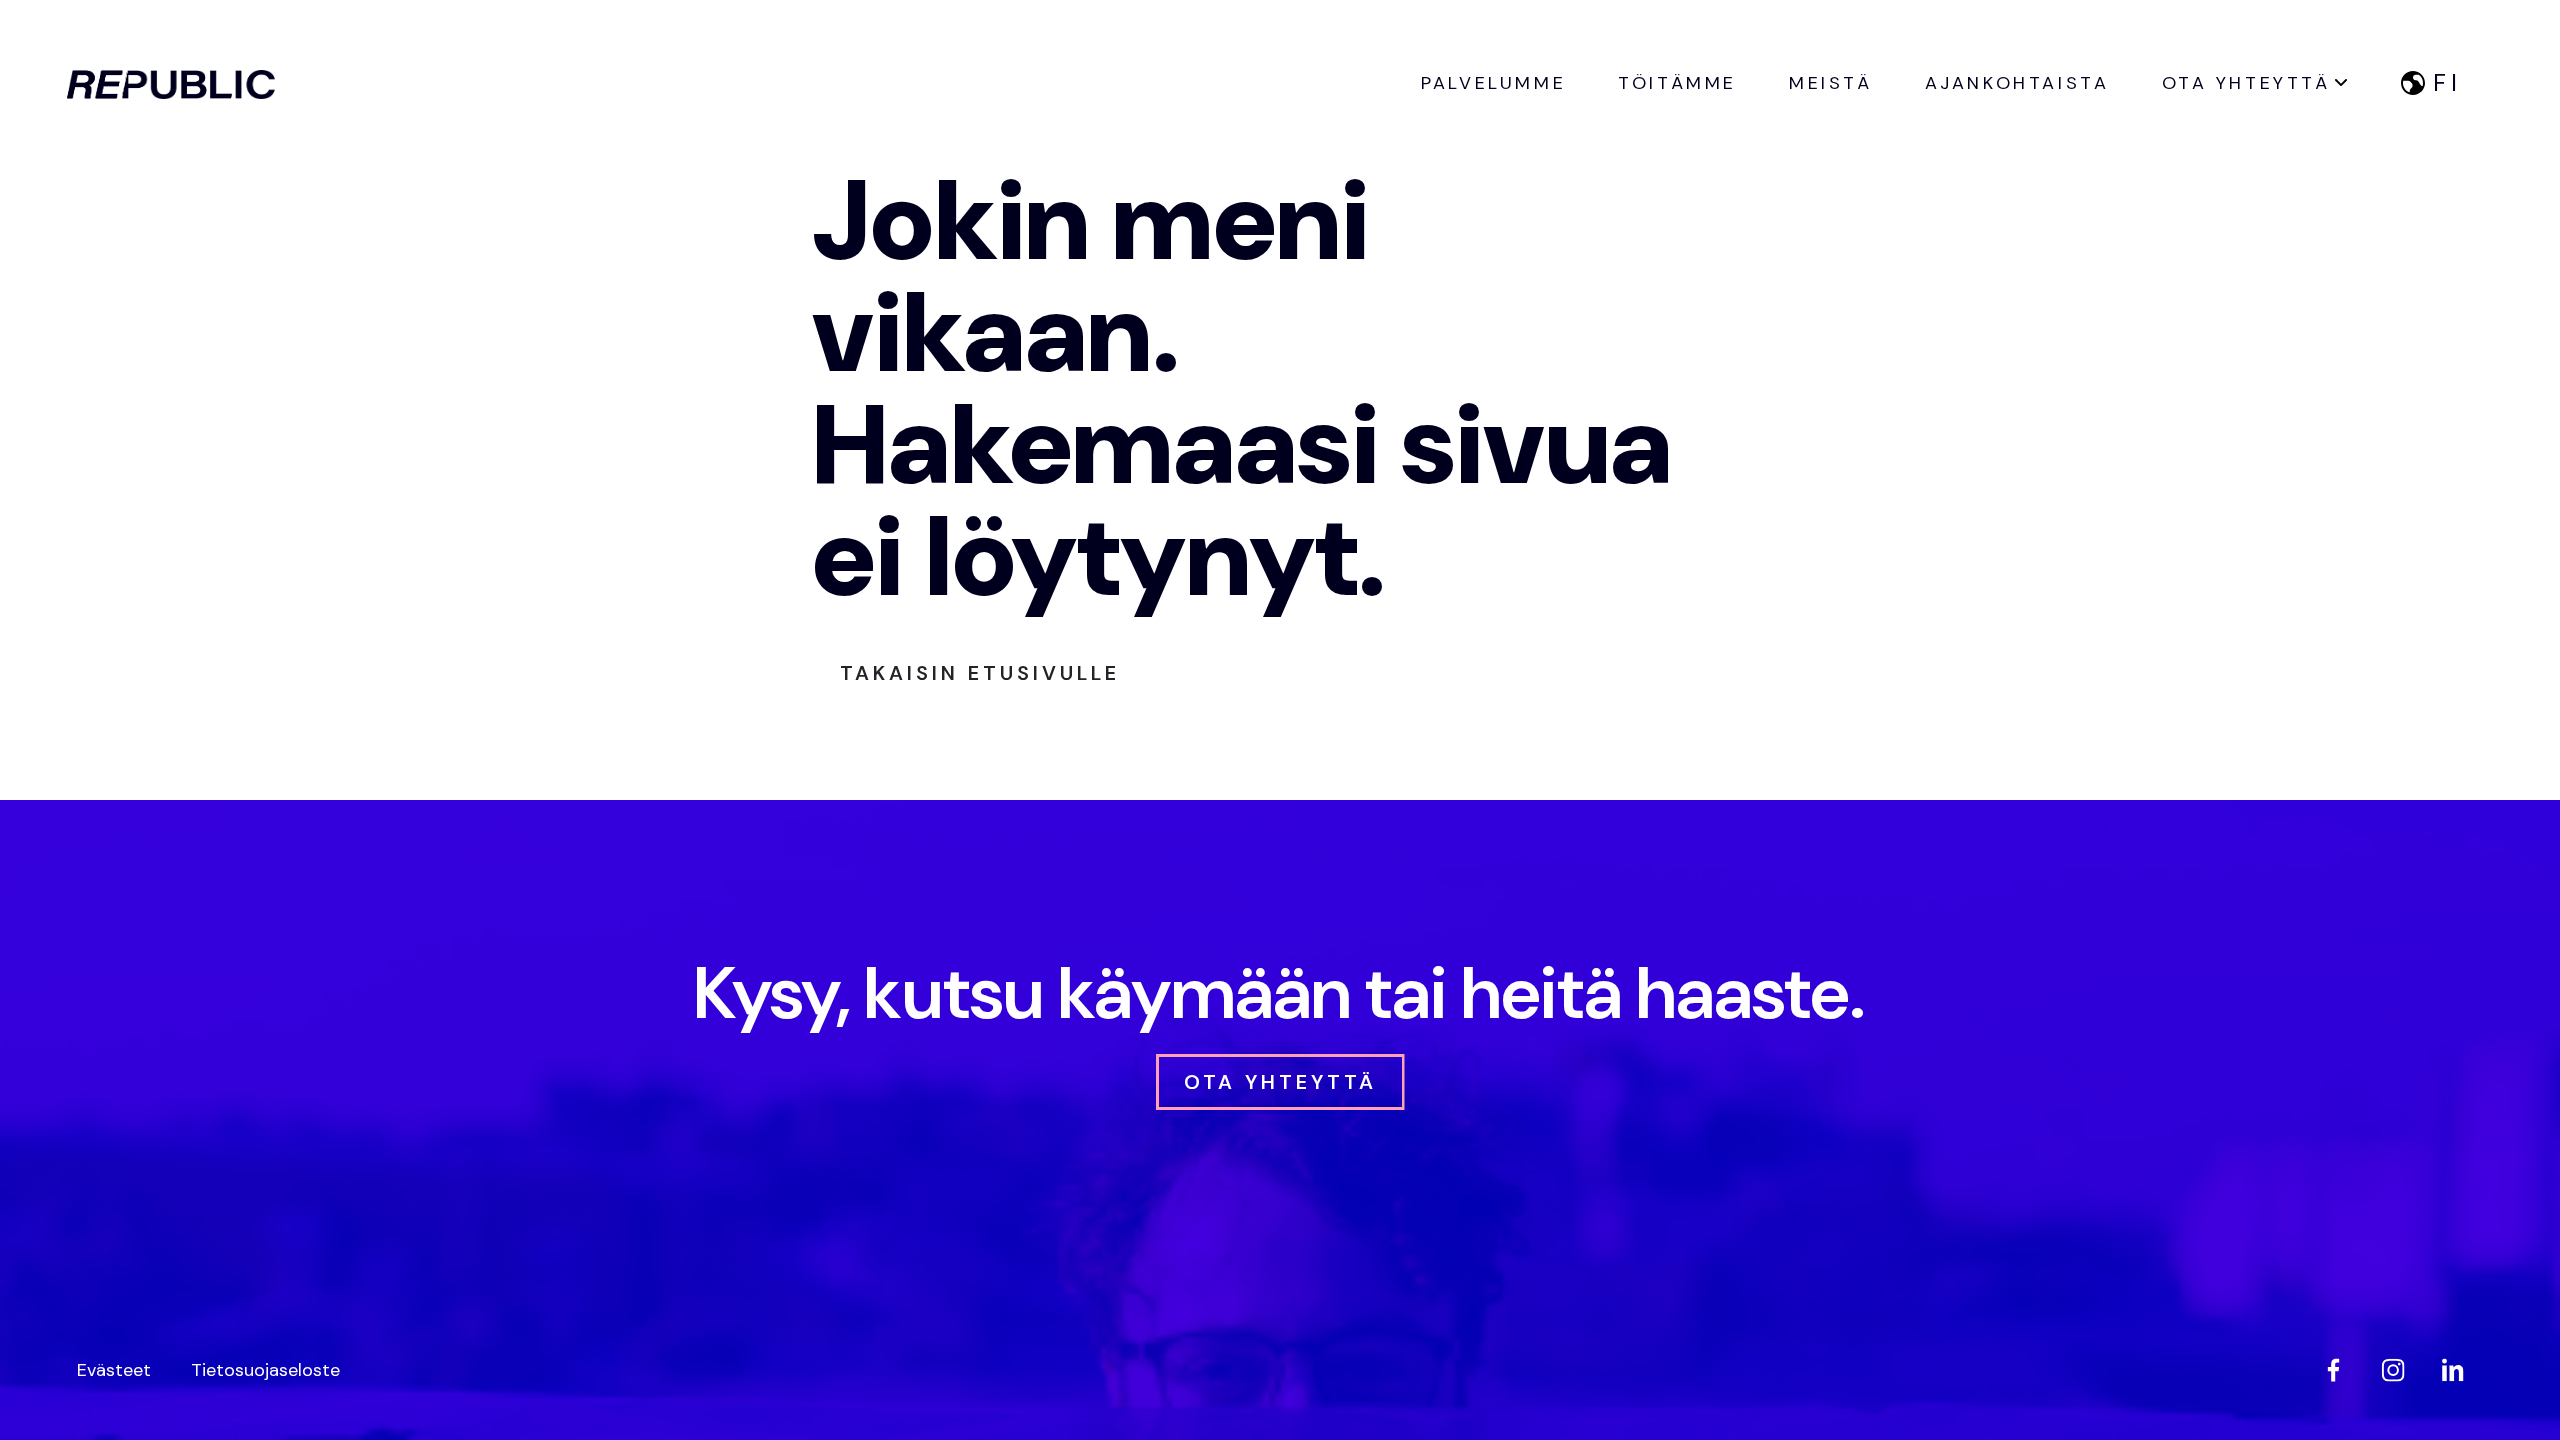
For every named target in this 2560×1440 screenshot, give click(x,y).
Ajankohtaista (2017, 83)
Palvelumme (1493, 83)
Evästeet (114, 1370)
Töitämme (1677, 83)
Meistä (1831, 83)
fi (2447, 82)
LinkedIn (2453, 1370)
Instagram (2393, 1370)
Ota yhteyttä (2246, 83)
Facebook (2333, 1370)
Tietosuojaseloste (265, 1370)
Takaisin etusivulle (980, 673)
